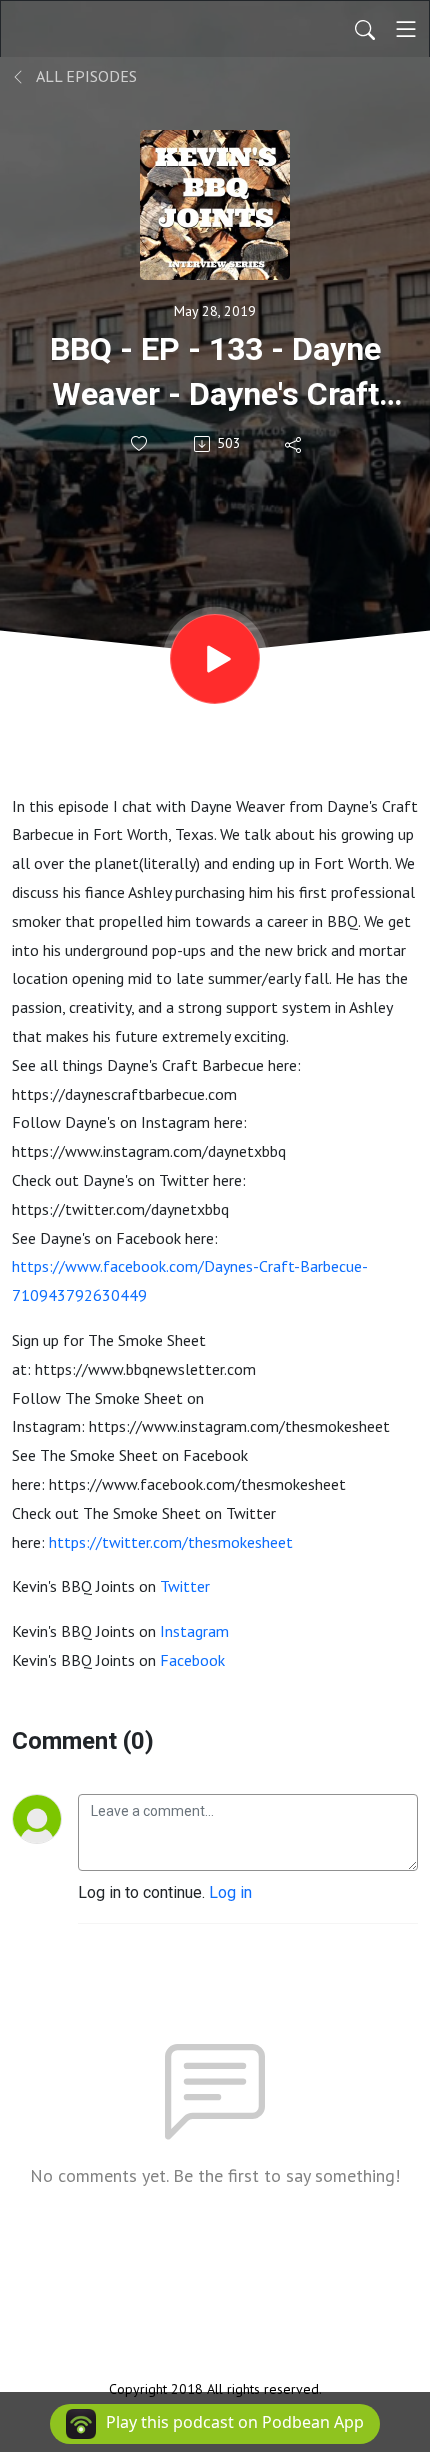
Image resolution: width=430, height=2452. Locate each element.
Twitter (185, 1586)
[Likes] (140, 443)
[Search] (365, 29)
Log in (230, 1892)
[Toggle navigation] (406, 29)
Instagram (194, 1631)
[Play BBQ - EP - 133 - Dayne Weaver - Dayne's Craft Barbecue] (215, 659)
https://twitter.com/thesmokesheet (171, 1542)
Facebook (192, 1660)
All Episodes (85, 76)
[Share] (294, 444)
